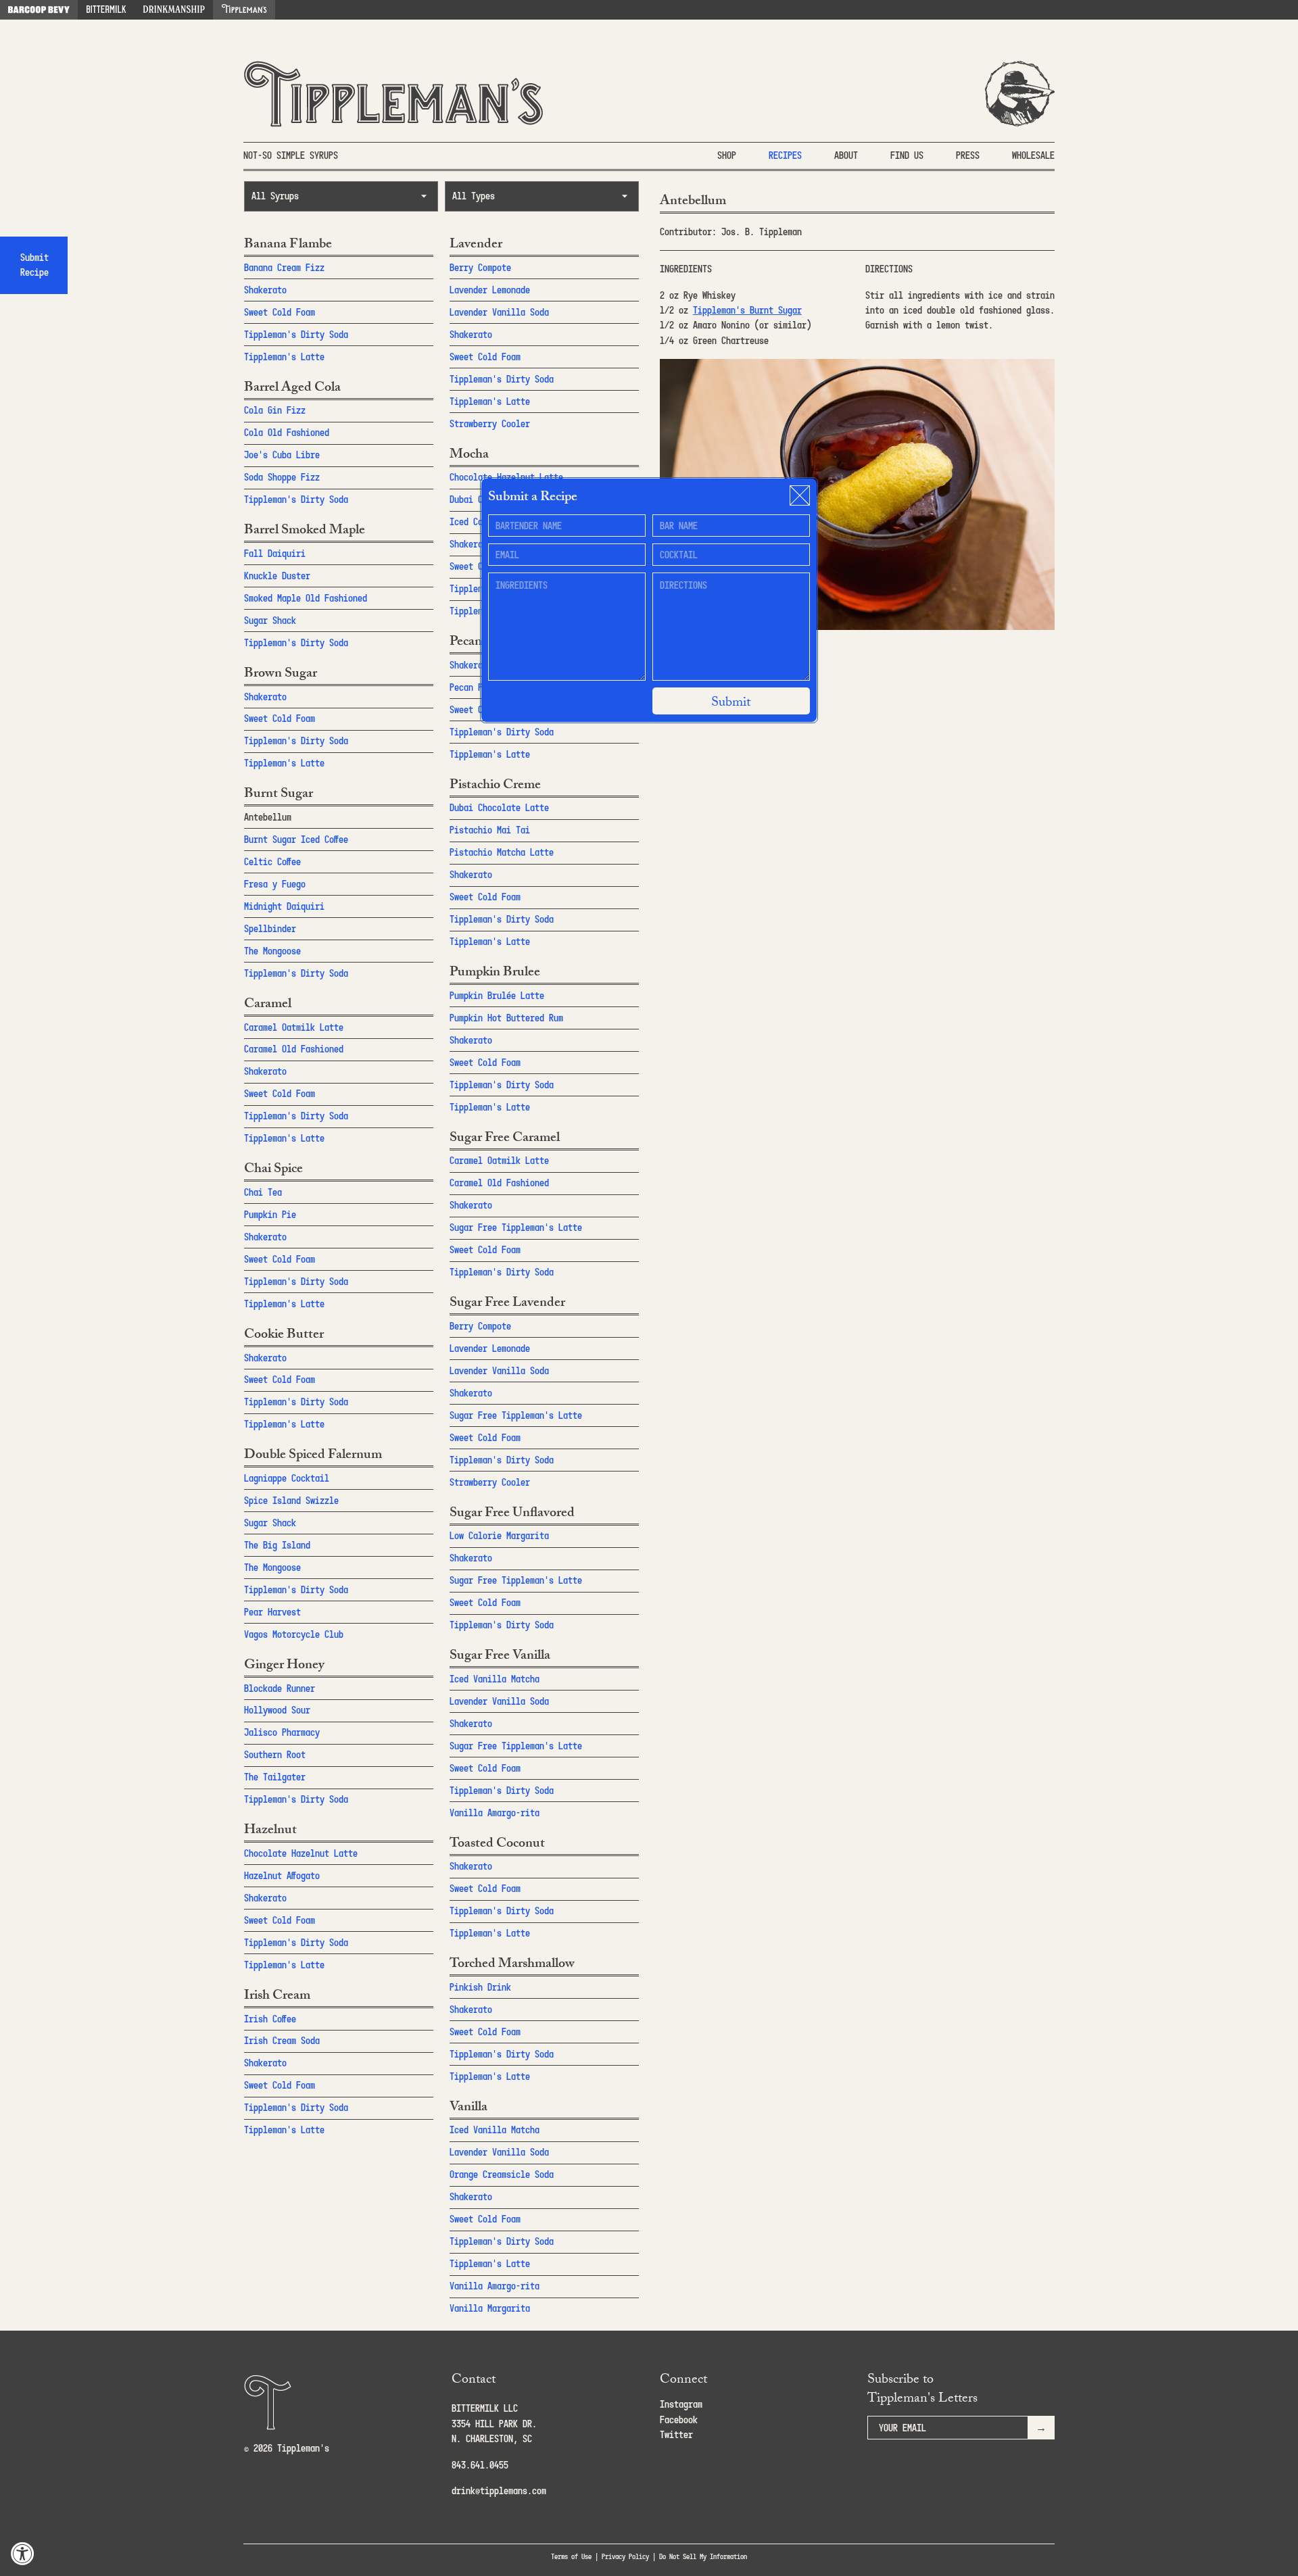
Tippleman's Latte (284, 357)
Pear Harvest (272, 1612)
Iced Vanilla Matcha (495, 1679)
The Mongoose (272, 951)
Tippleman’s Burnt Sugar (747, 310)
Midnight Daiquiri (284, 906)
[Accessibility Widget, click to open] (23, 2553)
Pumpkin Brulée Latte (497, 995)
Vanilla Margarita (490, 2308)
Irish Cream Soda (282, 2040)
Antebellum (268, 817)
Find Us (907, 155)
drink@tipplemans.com (499, 2490)
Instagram (681, 2404)
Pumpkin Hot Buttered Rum (506, 1018)
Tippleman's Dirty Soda (296, 334)
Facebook (679, 2420)
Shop (727, 155)
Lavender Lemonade (490, 290)
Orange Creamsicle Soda (502, 2174)
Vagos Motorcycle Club (294, 1634)
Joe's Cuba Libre (282, 455)
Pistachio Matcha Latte (502, 852)
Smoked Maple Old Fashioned (306, 598)
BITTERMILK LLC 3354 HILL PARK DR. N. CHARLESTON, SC (494, 2423)
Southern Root (275, 1754)
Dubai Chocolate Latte (499, 807)
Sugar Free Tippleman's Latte (516, 1227)
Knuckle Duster (277, 576)
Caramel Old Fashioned (294, 1049)
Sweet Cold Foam (280, 312)
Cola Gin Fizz (275, 410)
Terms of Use (571, 2556)
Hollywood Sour (277, 1710)
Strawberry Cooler (490, 423)
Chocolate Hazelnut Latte (301, 1853)
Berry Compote (480, 267)
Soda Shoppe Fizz (282, 477)
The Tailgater (275, 1777)
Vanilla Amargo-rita (495, 1813)
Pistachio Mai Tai (490, 830)
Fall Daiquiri (275, 553)
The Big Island (277, 1545)
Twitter (676, 2434)
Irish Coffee (270, 2019)
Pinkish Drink (480, 1987)
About (846, 155)
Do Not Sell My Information (703, 2556)
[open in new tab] (39, 10)
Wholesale (1033, 155)
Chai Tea (263, 1192)
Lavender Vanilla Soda (499, 312)
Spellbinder (270, 928)
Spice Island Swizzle (291, 1500)
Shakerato (265, 290)
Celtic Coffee (272, 861)
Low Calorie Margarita (499, 1535)
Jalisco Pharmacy (282, 1732)
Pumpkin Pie (270, 1214)
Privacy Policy (625, 2556)
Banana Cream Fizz (284, 267)
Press (968, 155)
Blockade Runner (280, 1688)
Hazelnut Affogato (282, 1875)
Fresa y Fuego (275, 884)
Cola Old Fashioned (287, 432)
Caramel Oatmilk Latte (294, 1027)
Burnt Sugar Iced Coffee (296, 839)
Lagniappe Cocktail (287, 1478)
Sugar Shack (270, 620)
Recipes (785, 155)
